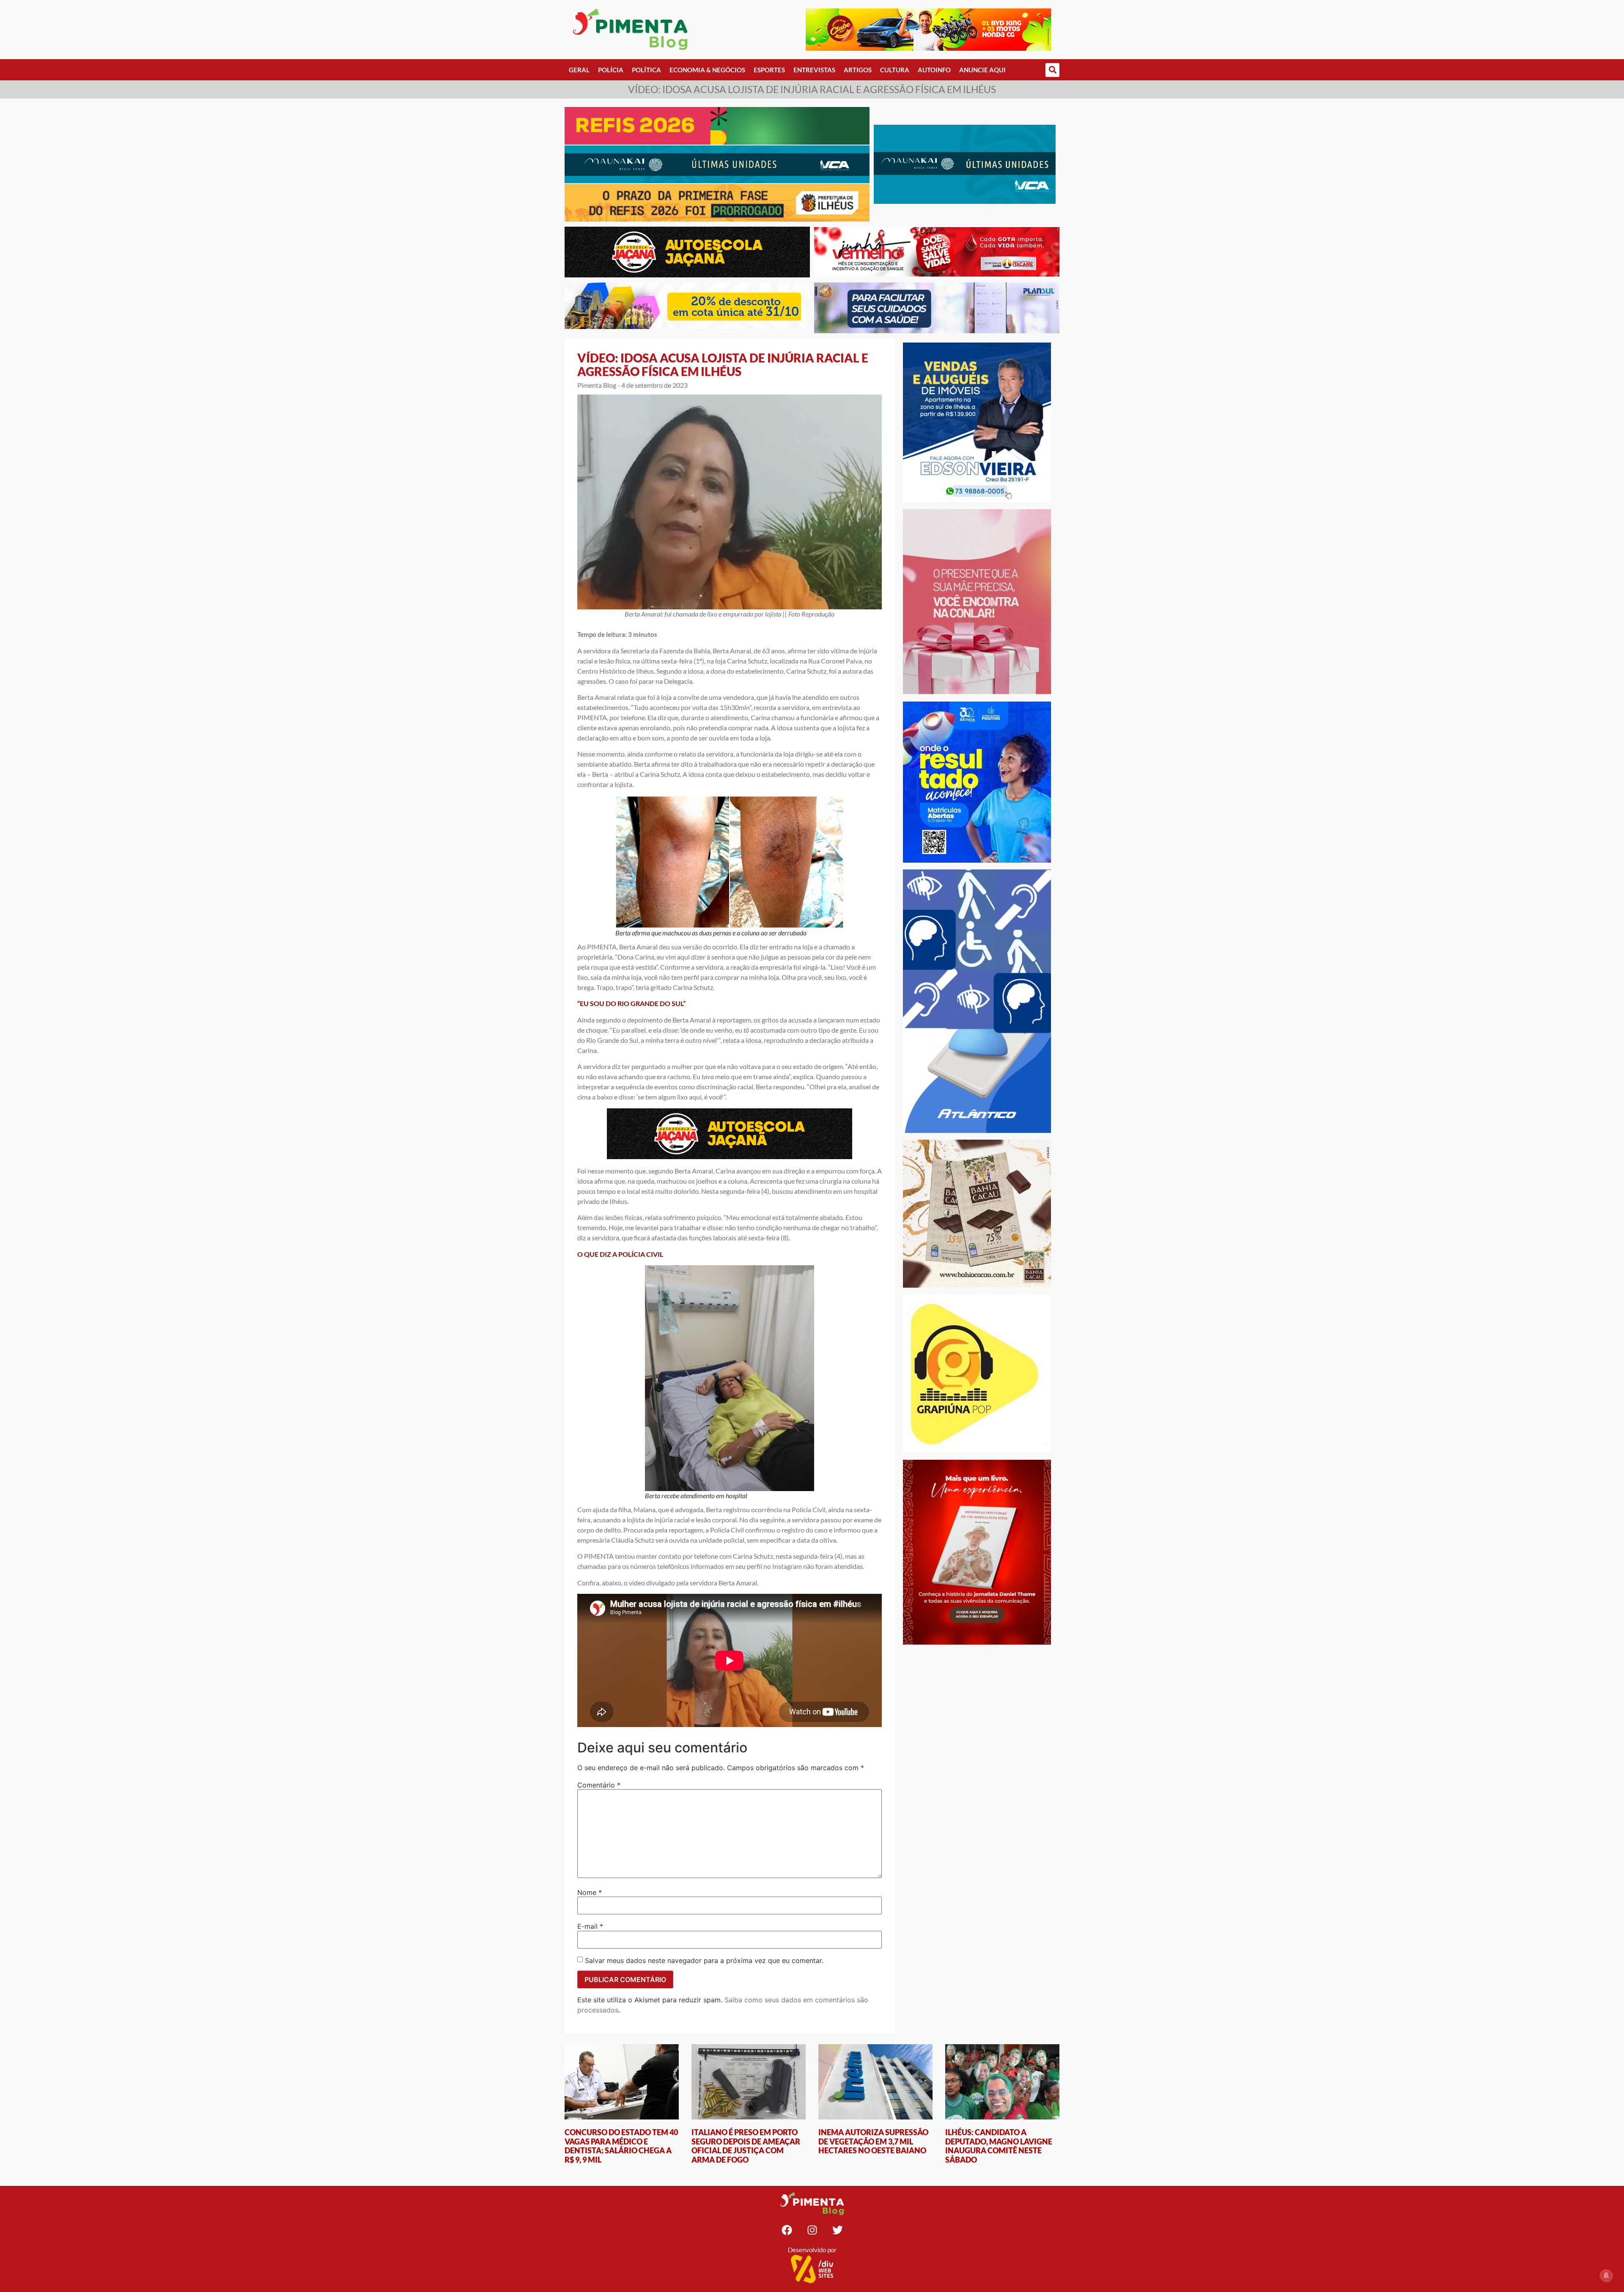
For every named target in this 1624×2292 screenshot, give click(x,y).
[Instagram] (812, 2230)
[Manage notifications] (1606, 2276)
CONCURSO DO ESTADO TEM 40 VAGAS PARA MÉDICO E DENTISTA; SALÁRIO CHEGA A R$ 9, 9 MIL (621, 2146)
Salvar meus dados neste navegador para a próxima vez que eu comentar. (704, 1960)
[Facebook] (787, 2230)
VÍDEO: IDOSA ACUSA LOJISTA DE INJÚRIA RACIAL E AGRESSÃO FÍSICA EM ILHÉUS (723, 365)
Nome (590, 1892)
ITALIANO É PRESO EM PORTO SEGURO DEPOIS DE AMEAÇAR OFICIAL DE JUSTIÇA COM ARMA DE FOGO (746, 2146)
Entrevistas (814, 70)
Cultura (895, 70)
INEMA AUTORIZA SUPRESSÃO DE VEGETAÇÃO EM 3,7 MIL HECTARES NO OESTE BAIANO (873, 2141)
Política (646, 70)
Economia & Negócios (707, 70)
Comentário (599, 1785)
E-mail (590, 1926)
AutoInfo (934, 70)
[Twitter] (837, 2230)
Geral (579, 70)
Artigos (858, 70)
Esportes (769, 70)
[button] (1052, 70)
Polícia (611, 70)
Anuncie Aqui (982, 70)
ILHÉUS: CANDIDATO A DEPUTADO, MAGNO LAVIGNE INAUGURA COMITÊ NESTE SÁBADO (999, 2146)
